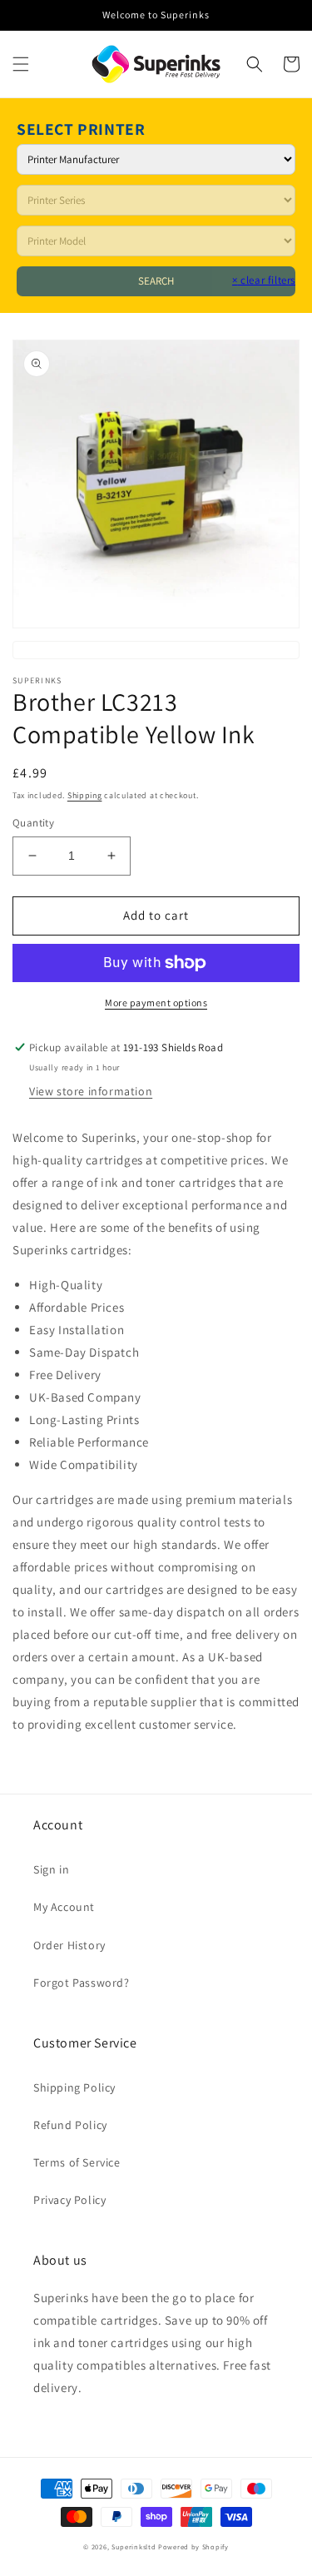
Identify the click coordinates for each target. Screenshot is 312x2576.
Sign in (51, 1869)
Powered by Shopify (193, 2546)
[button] (21, 64)
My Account (64, 1907)
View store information (91, 1091)
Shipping (85, 795)
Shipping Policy (74, 2087)
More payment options (156, 1003)
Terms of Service (77, 2162)
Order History (69, 1945)
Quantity (33, 823)
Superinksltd (134, 2546)
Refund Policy (70, 2125)
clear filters (264, 280)
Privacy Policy (69, 2200)
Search (156, 281)
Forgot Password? (82, 1983)
